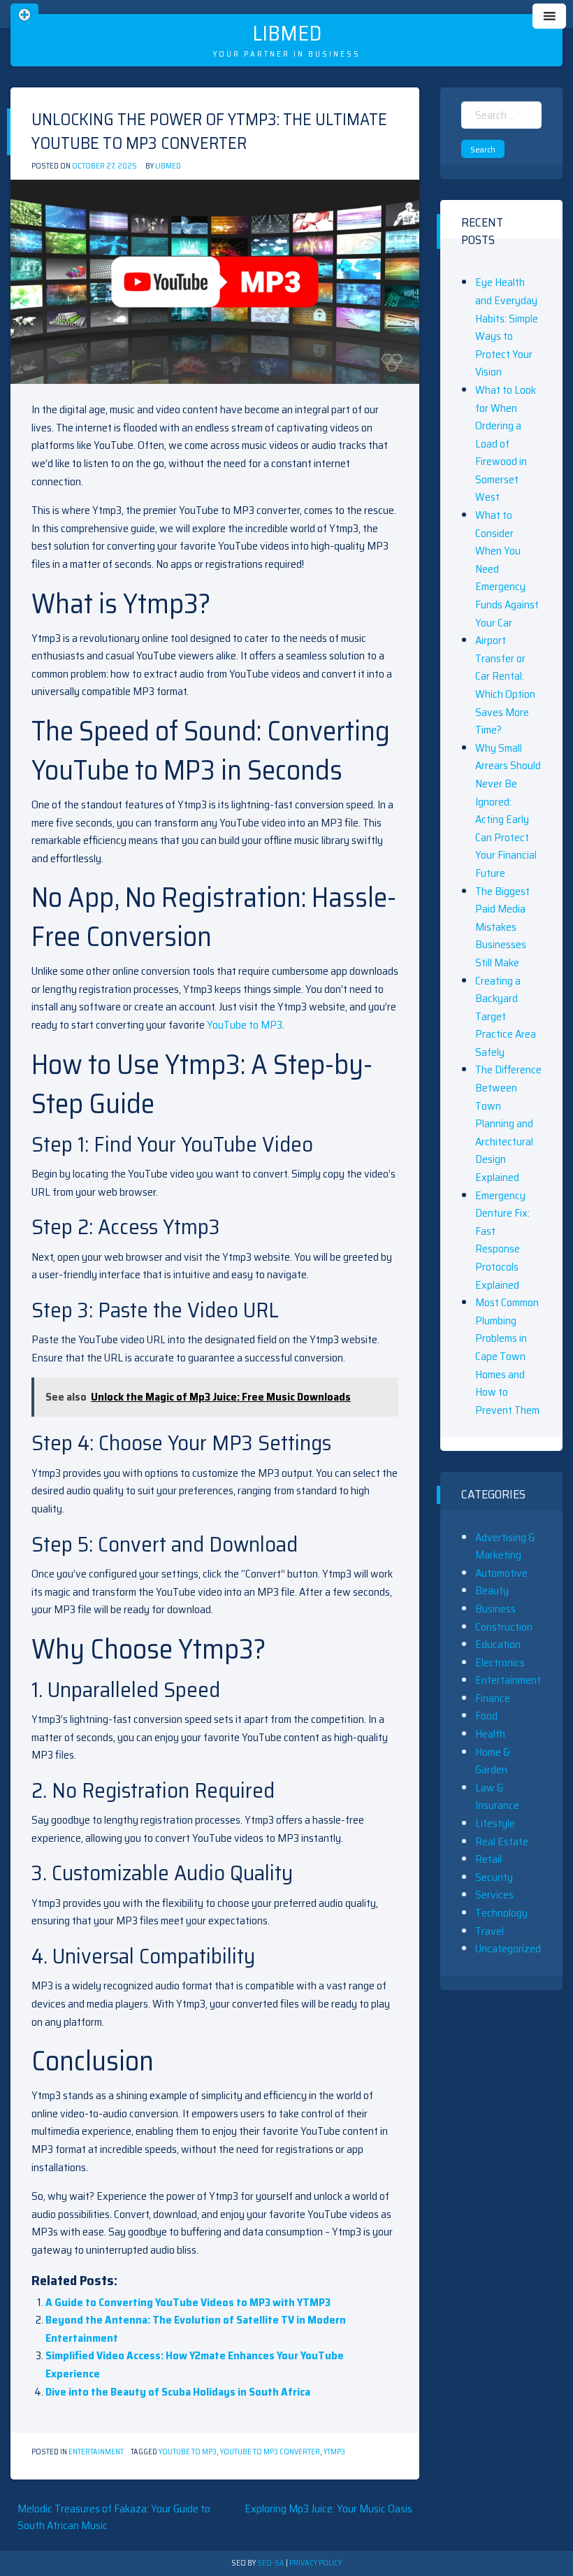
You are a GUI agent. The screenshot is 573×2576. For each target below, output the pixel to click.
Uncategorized (508, 1948)
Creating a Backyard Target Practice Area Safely (506, 1016)
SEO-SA (271, 2563)
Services (494, 1895)
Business (495, 1609)
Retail (488, 1859)
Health (490, 1734)
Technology (501, 1913)
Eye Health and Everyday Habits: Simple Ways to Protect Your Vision (507, 327)
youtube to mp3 (188, 2452)
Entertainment (96, 2452)
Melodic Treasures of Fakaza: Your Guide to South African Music (114, 2517)
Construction (504, 1627)
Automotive (501, 1573)
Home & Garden (493, 1761)
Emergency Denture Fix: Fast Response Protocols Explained (502, 1240)
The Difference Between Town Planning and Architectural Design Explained (508, 1123)
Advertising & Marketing (505, 1546)
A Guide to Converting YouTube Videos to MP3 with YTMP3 (188, 2302)
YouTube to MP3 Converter (270, 2452)
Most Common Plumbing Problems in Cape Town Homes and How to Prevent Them (507, 1356)
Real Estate (502, 1841)
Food (486, 1716)
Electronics (500, 1662)
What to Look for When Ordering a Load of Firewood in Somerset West (506, 444)
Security (494, 1877)
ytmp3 (334, 2452)
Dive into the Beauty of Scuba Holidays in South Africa (178, 2392)
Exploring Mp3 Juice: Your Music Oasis (328, 2509)
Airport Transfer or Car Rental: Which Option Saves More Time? (505, 685)
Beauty (492, 1590)
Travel (489, 1931)
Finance (493, 1698)
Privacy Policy (315, 2563)
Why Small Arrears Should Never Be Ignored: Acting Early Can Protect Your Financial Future (508, 810)
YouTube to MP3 (245, 1025)
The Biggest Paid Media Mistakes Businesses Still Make (502, 927)
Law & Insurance (497, 1797)
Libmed (287, 33)
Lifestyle (495, 1823)
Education (498, 1644)
